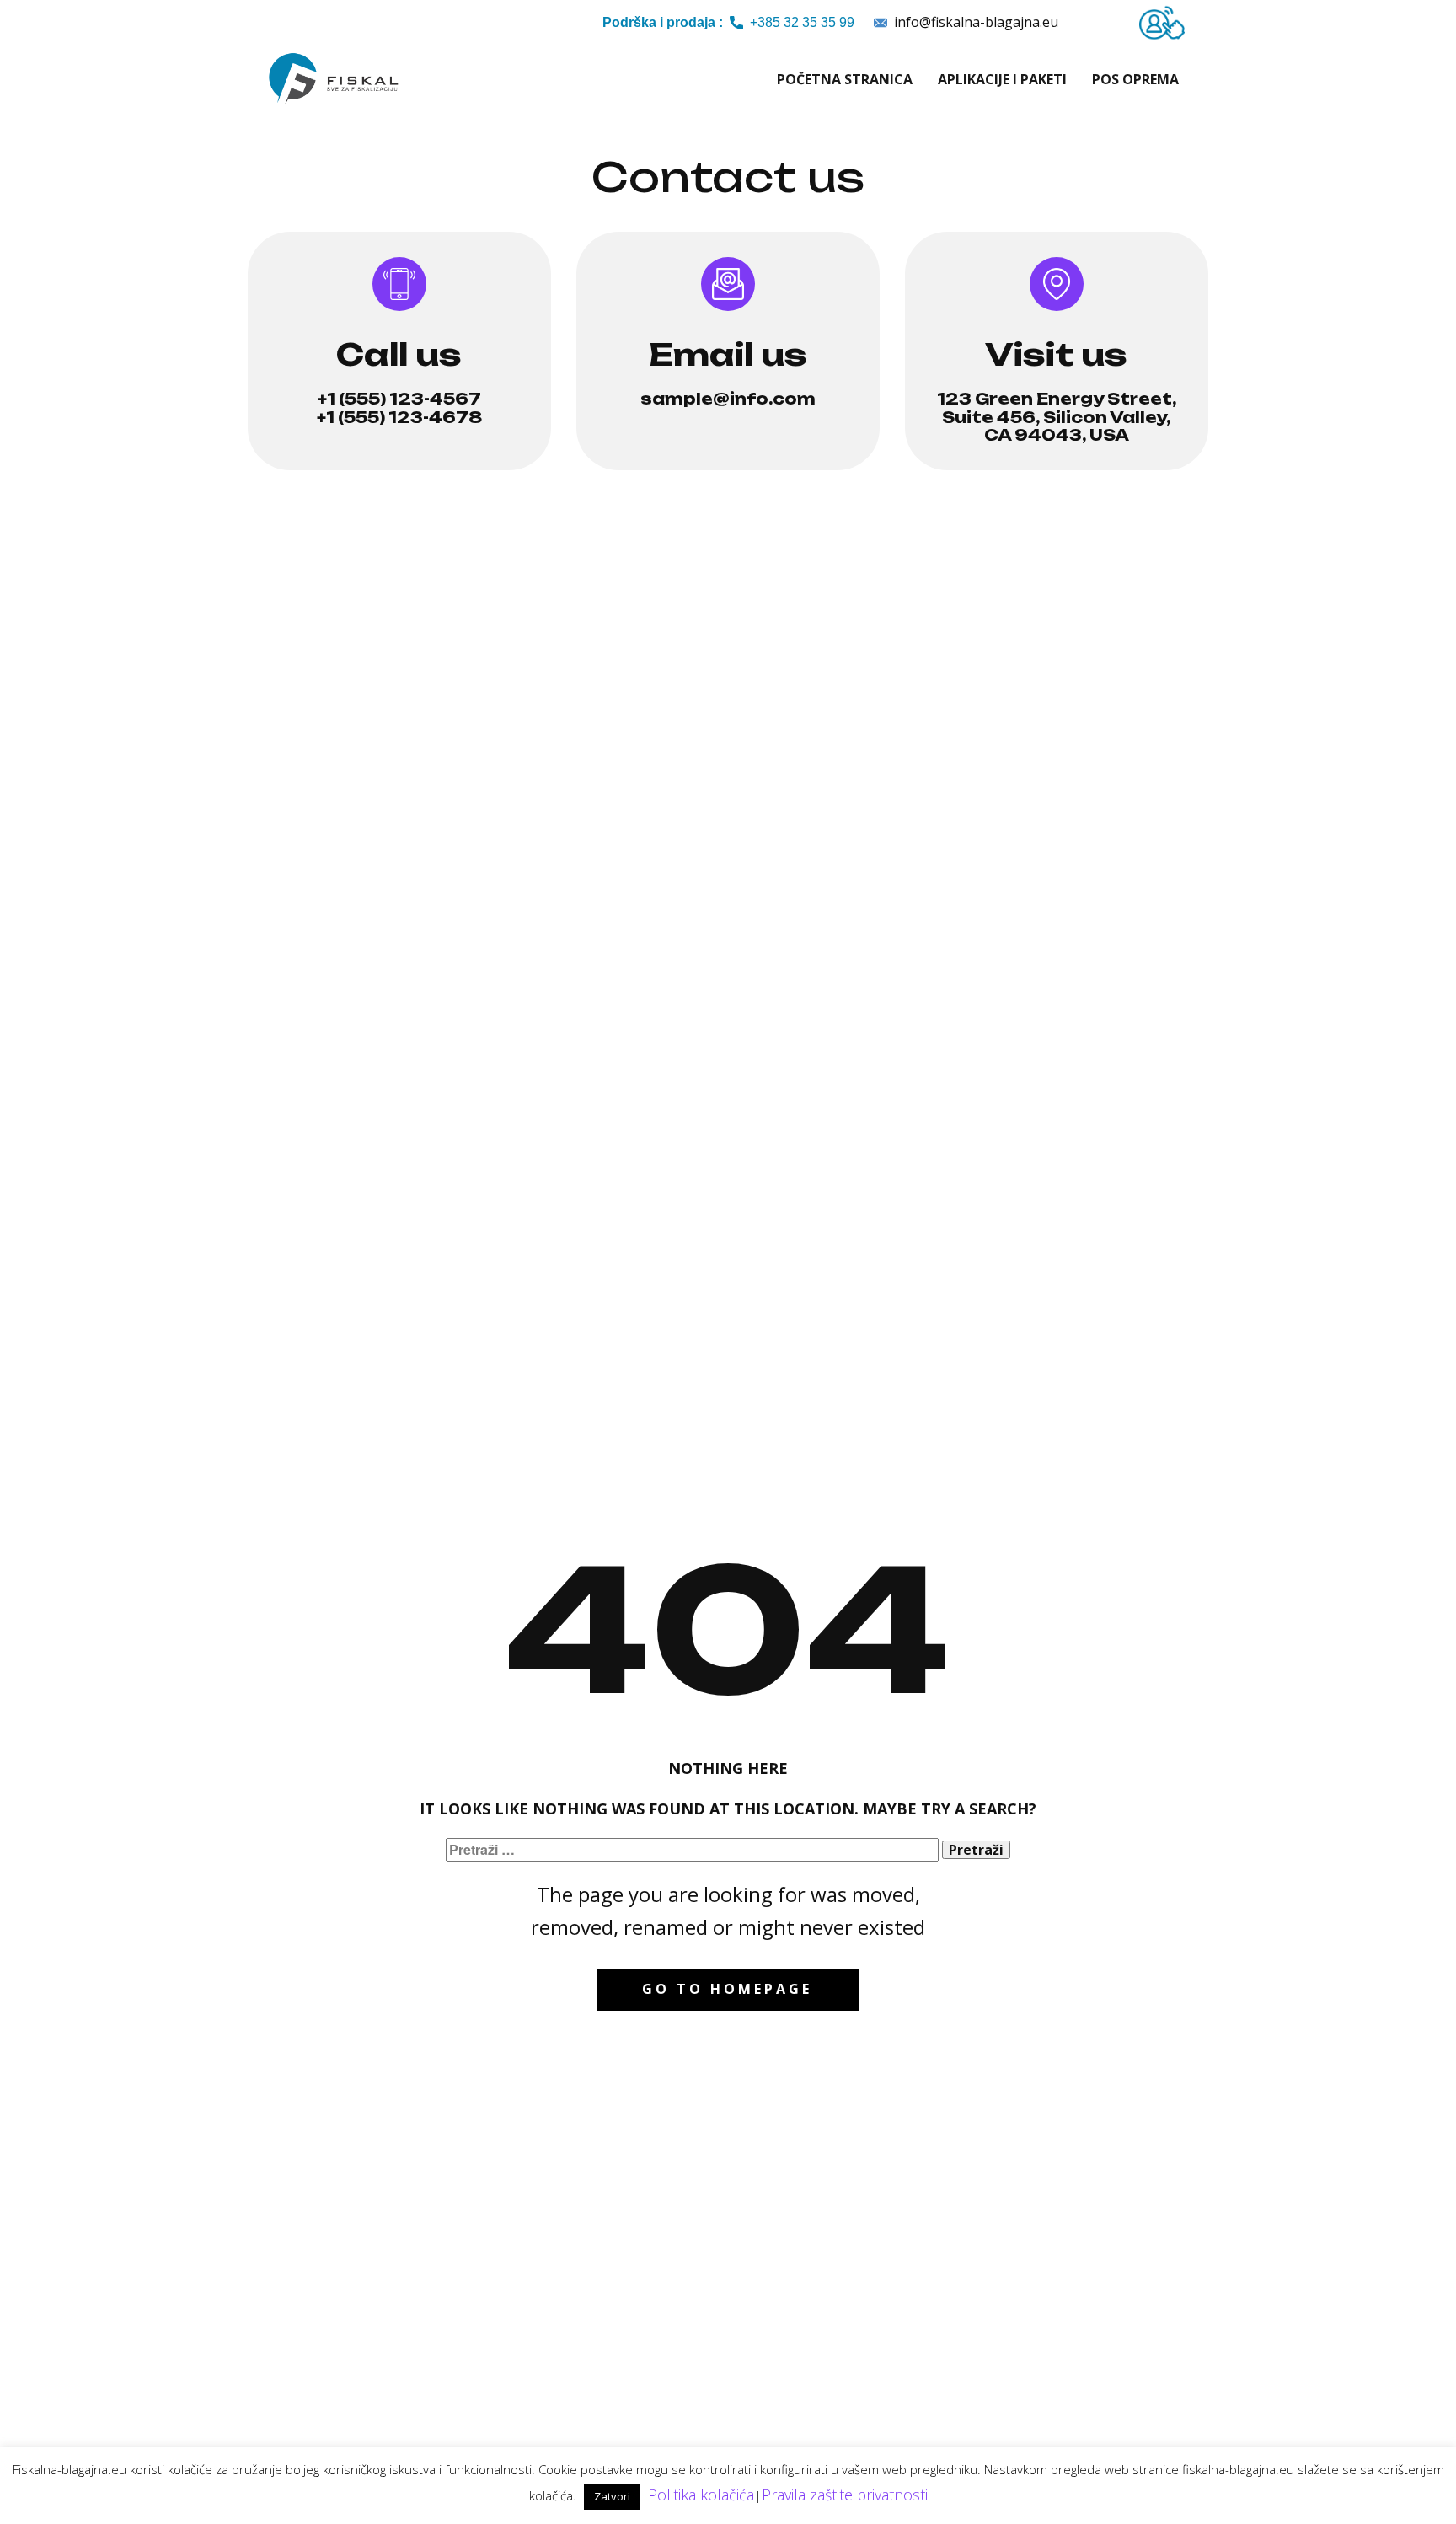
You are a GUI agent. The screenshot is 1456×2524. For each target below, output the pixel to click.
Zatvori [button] (612, 2496)
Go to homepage (727, 1989)
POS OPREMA (1135, 79)
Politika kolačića (701, 2495)
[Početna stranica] (335, 79)
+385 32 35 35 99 (728, 22)
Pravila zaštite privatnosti (845, 2495)
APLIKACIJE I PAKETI (1002, 79)
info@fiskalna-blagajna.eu (974, 22)
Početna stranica (845, 79)
